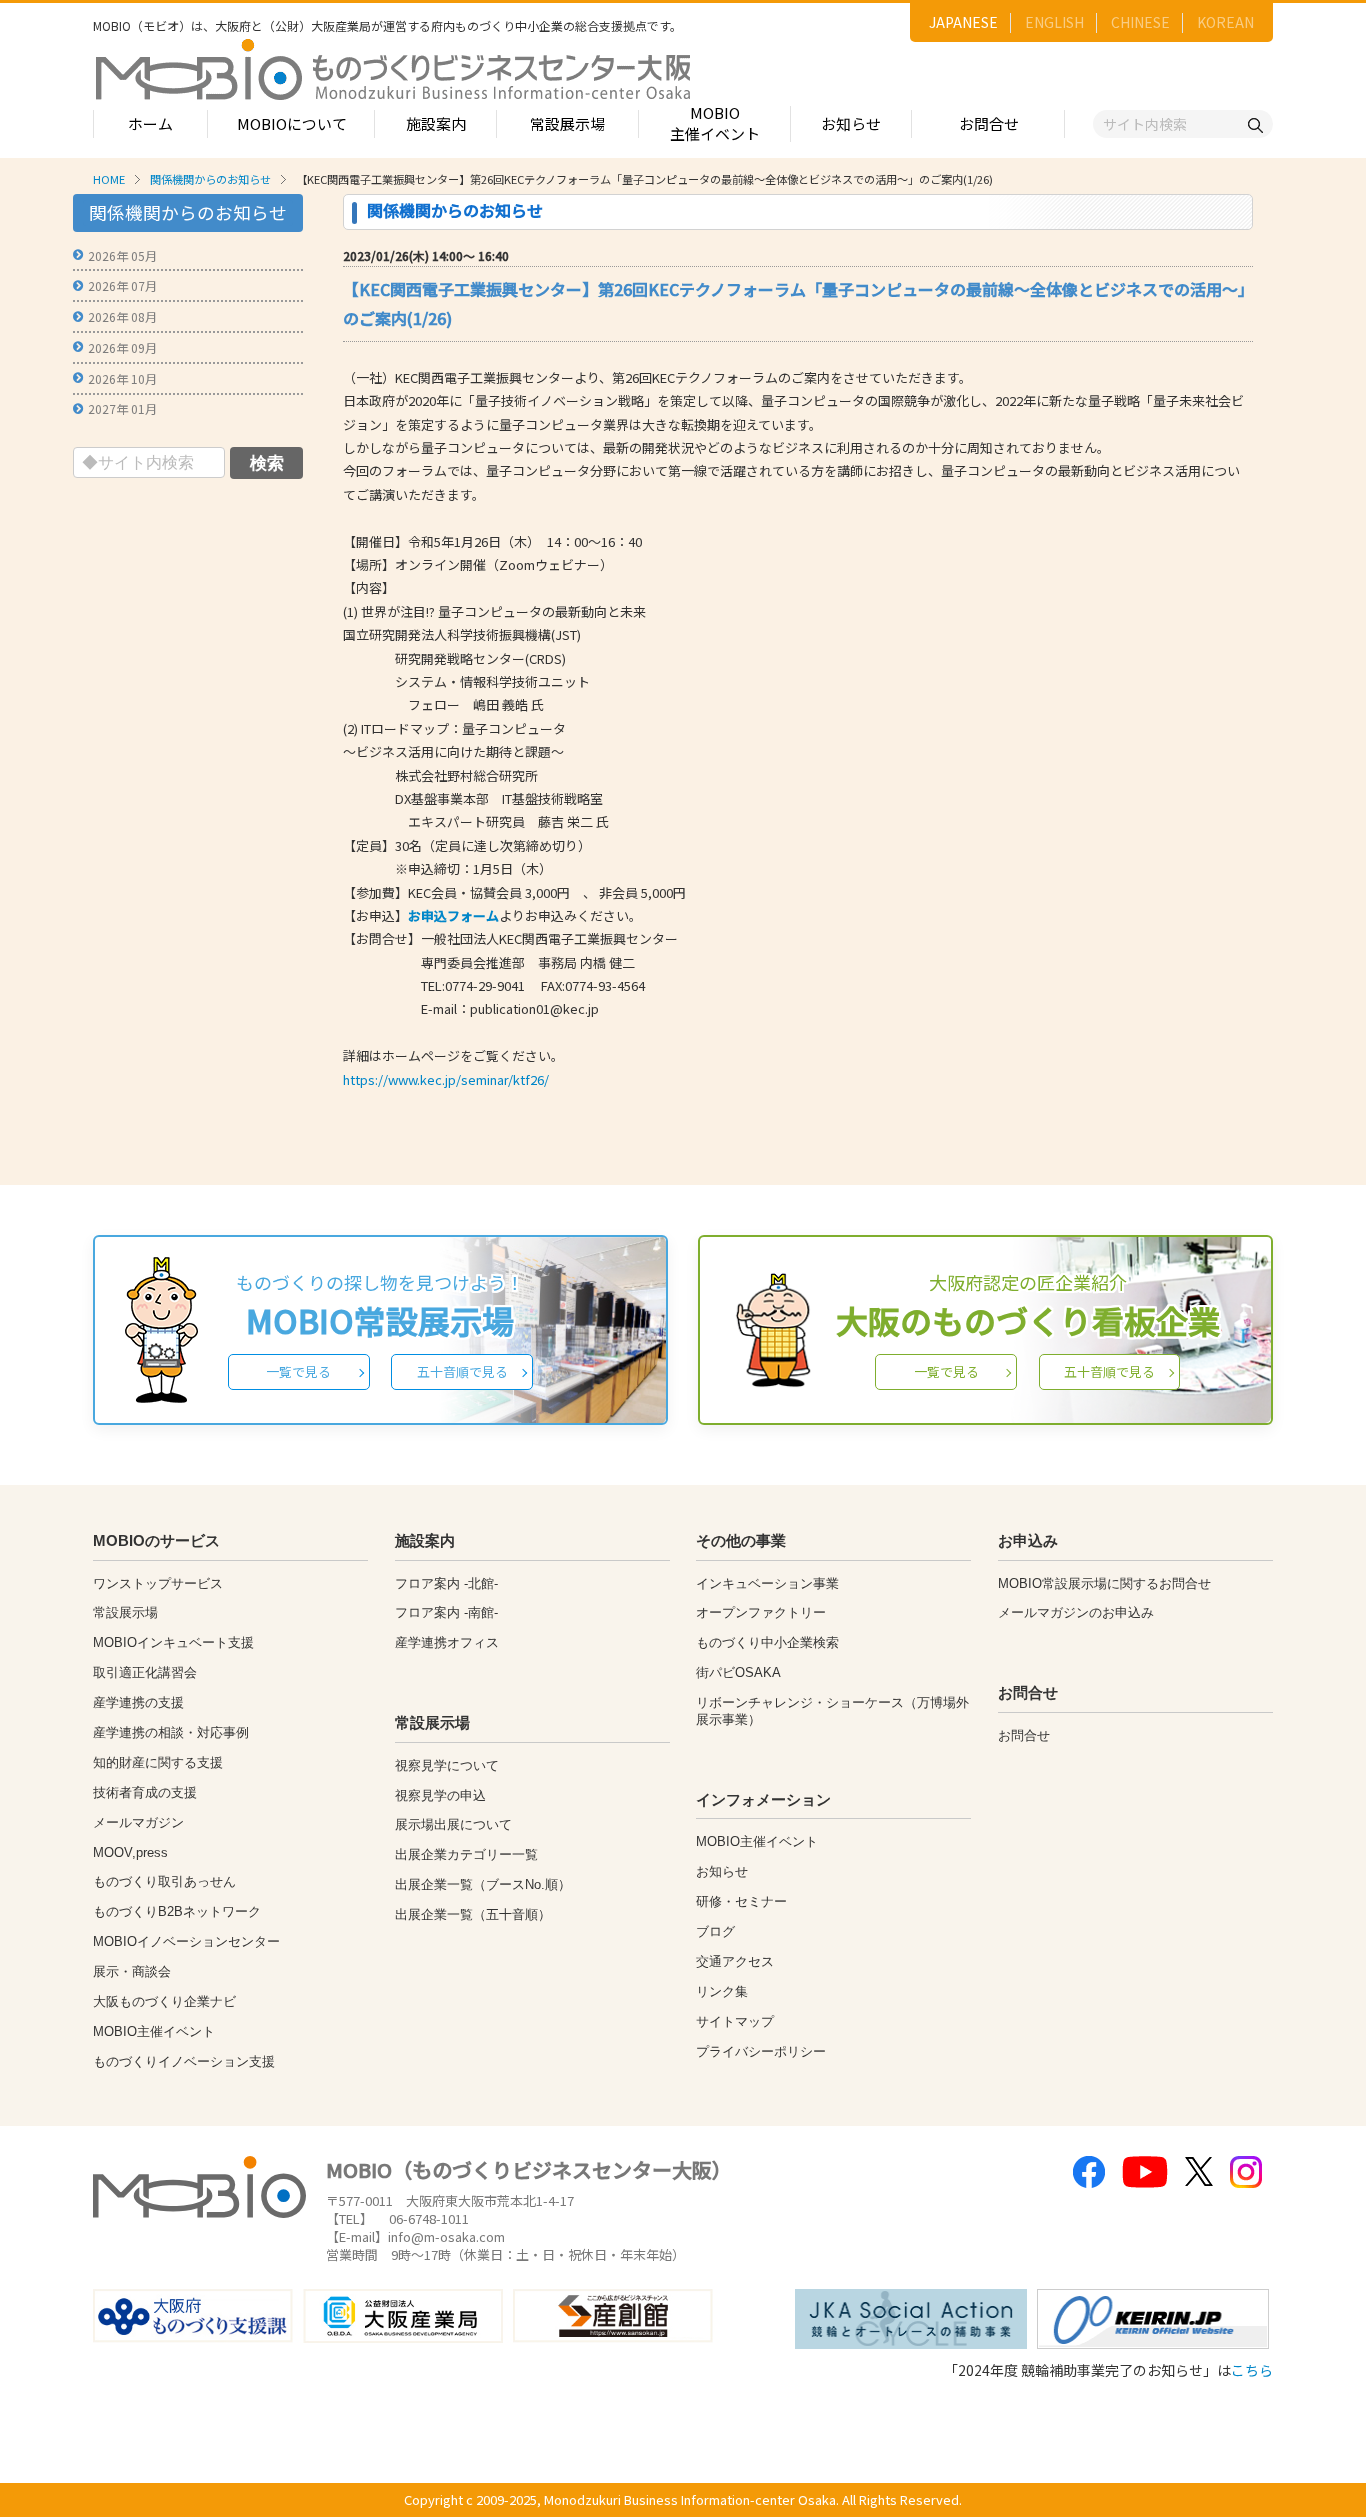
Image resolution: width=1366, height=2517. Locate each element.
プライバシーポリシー (761, 2051)
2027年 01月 (122, 408)
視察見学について (447, 1765)
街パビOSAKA (738, 1672)
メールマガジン (138, 1822)
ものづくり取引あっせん (164, 1881)
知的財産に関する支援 (158, 1762)
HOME (109, 179)
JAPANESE (963, 22)
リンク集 (722, 1991)
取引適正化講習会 (145, 1672)
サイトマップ (735, 2021)
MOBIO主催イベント (715, 123)
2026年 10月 (122, 378)
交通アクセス (735, 1961)
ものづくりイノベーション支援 (184, 2061)
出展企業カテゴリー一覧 (466, 1854)
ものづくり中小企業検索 (767, 1642)
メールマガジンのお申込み (1076, 1612)
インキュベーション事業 (767, 1583)
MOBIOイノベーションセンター (186, 1941)
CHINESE (1140, 22)
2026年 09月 (122, 347)
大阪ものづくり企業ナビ (164, 2001)
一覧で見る (298, 1371)
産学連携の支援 (138, 1702)
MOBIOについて (292, 123)
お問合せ (989, 123)
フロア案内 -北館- (446, 1583)
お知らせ (851, 123)
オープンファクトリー (761, 1612)
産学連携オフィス (447, 1642)
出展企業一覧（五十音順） (473, 1914)
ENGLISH (1054, 22)
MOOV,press (130, 1852)
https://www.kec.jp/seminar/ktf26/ (446, 1079)
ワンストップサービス (158, 1583)
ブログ (715, 1931)
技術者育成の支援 (145, 1792)
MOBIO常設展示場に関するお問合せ (1104, 1583)
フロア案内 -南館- (446, 1612)
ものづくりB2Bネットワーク (177, 1911)
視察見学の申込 (440, 1795)
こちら (1252, 2370)
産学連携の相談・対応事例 (171, 1732)
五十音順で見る (462, 1371)
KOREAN (1225, 22)
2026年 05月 (122, 255)
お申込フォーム (453, 915)
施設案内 (436, 123)
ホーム (150, 123)
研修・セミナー (741, 1901)
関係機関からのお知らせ (210, 179)
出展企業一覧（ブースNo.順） (483, 1884)
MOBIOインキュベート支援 (173, 1642)
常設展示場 (567, 123)
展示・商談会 (132, 1971)
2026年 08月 (122, 316)
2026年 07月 (122, 285)
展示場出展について (453, 1824)
